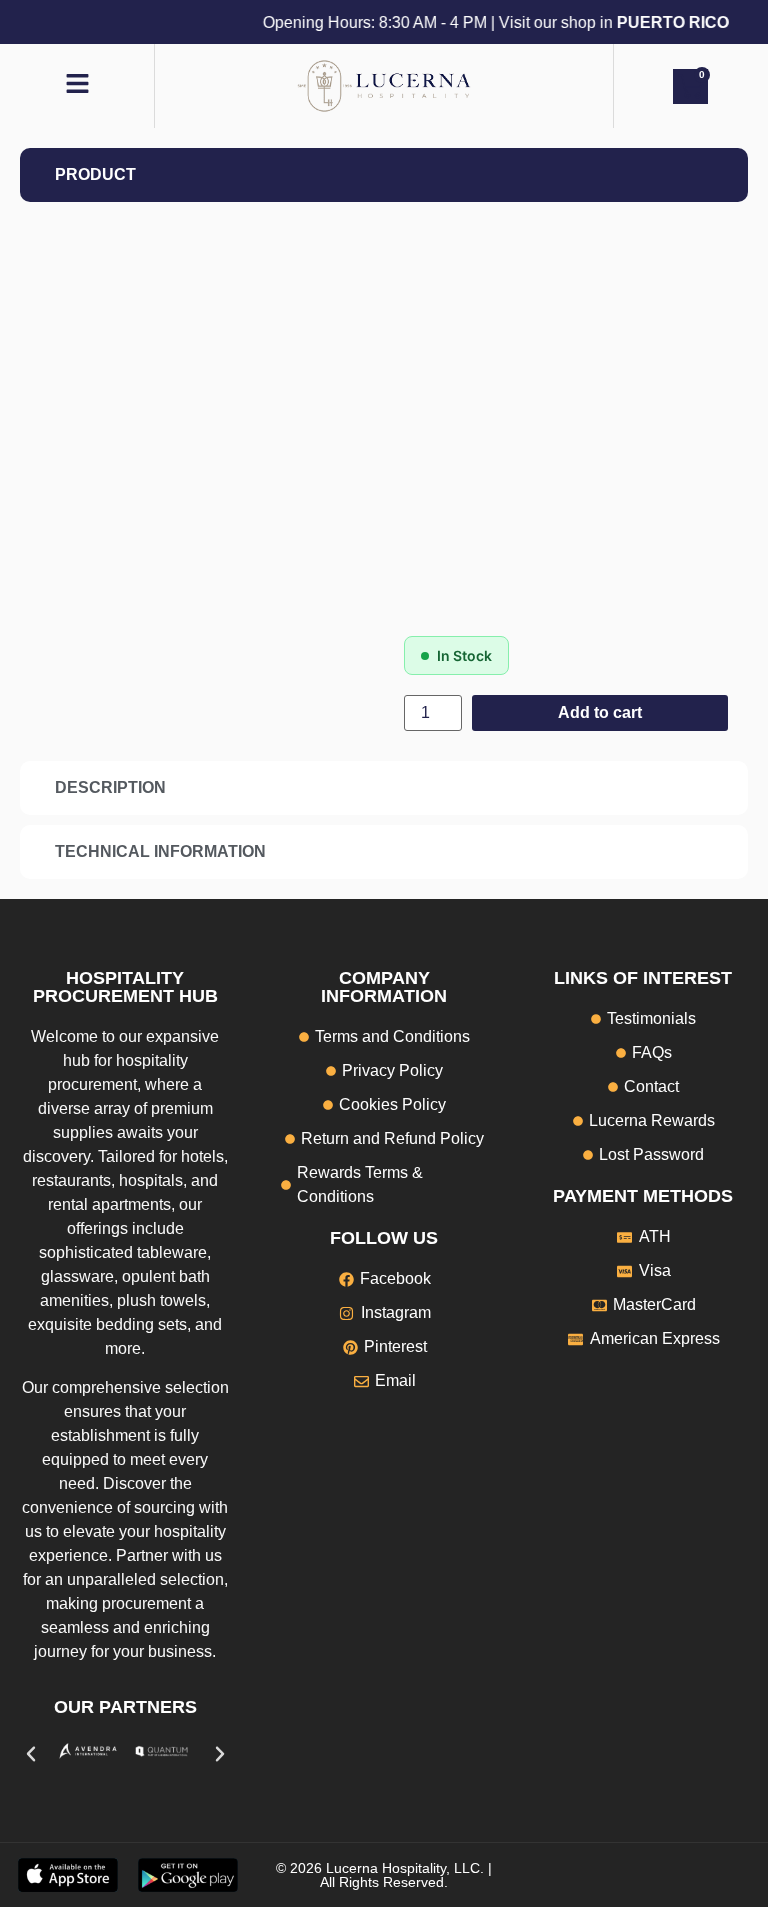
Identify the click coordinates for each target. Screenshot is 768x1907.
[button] (31, 1754)
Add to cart (600, 712)
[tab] (384, 175)
